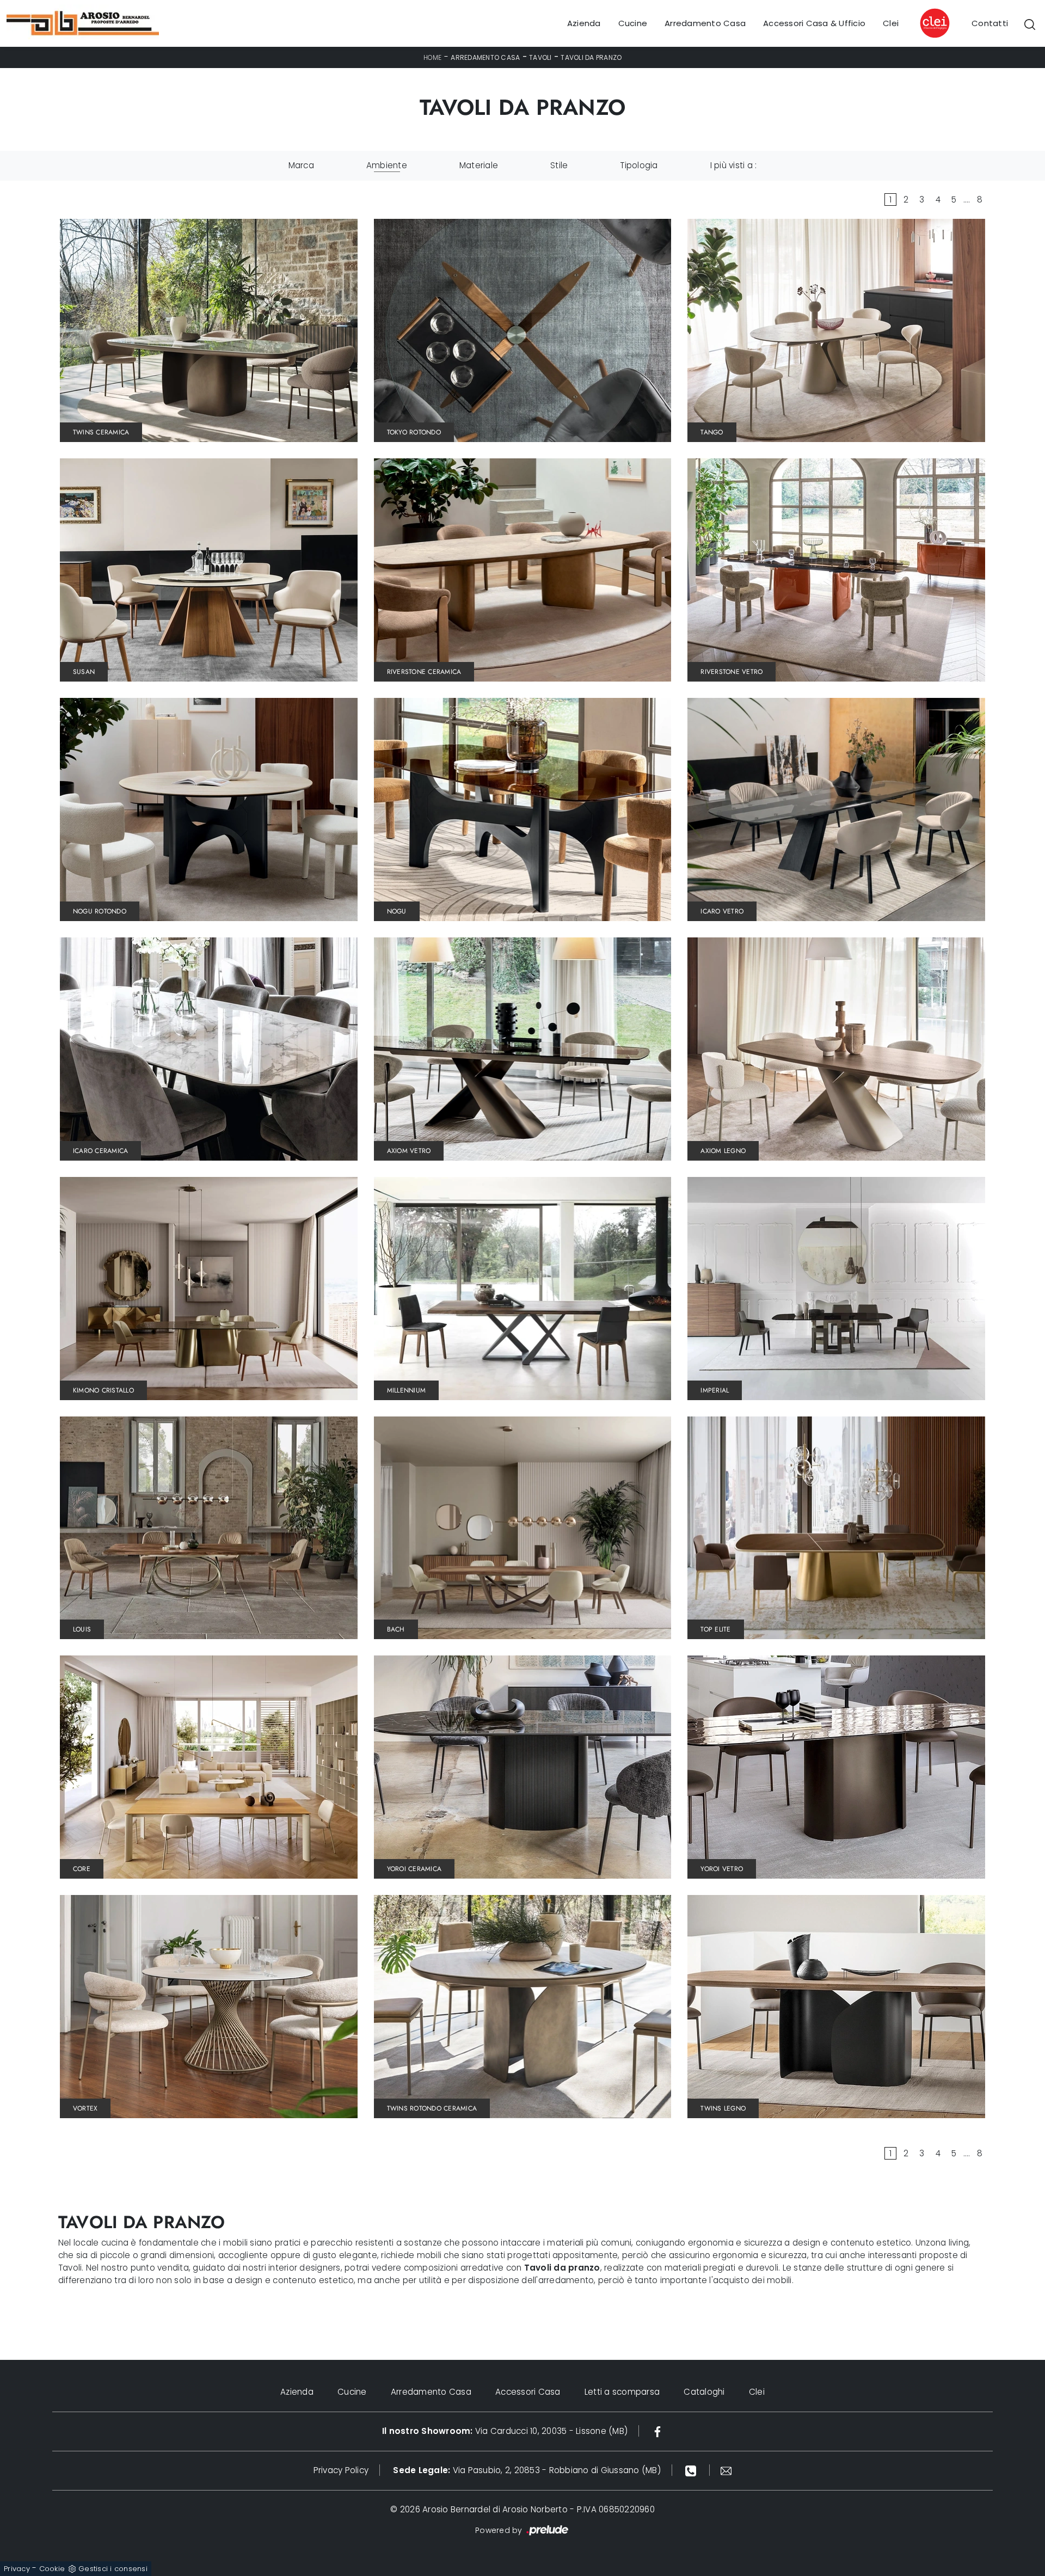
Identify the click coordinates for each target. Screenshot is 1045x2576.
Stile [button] (559, 165)
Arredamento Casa (705, 23)
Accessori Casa (528, 2392)
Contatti (990, 23)
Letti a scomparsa (622, 2392)
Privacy (17, 2569)
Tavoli (540, 57)
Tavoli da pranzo (591, 57)
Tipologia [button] (639, 165)
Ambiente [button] (387, 165)
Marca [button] (301, 165)
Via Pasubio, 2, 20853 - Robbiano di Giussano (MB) (527, 2470)
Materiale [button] (479, 165)
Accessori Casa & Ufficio (814, 23)
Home (433, 57)
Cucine (633, 23)
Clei (891, 23)
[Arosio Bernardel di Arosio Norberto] (83, 23)
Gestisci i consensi (113, 2569)
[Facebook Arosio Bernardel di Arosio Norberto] (657, 2431)
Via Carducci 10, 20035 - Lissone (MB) (505, 2431)
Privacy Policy (341, 2470)
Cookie (52, 2569)
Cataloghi (704, 2392)
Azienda (584, 23)
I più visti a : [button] (734, 165)
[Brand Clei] (935, 23)
